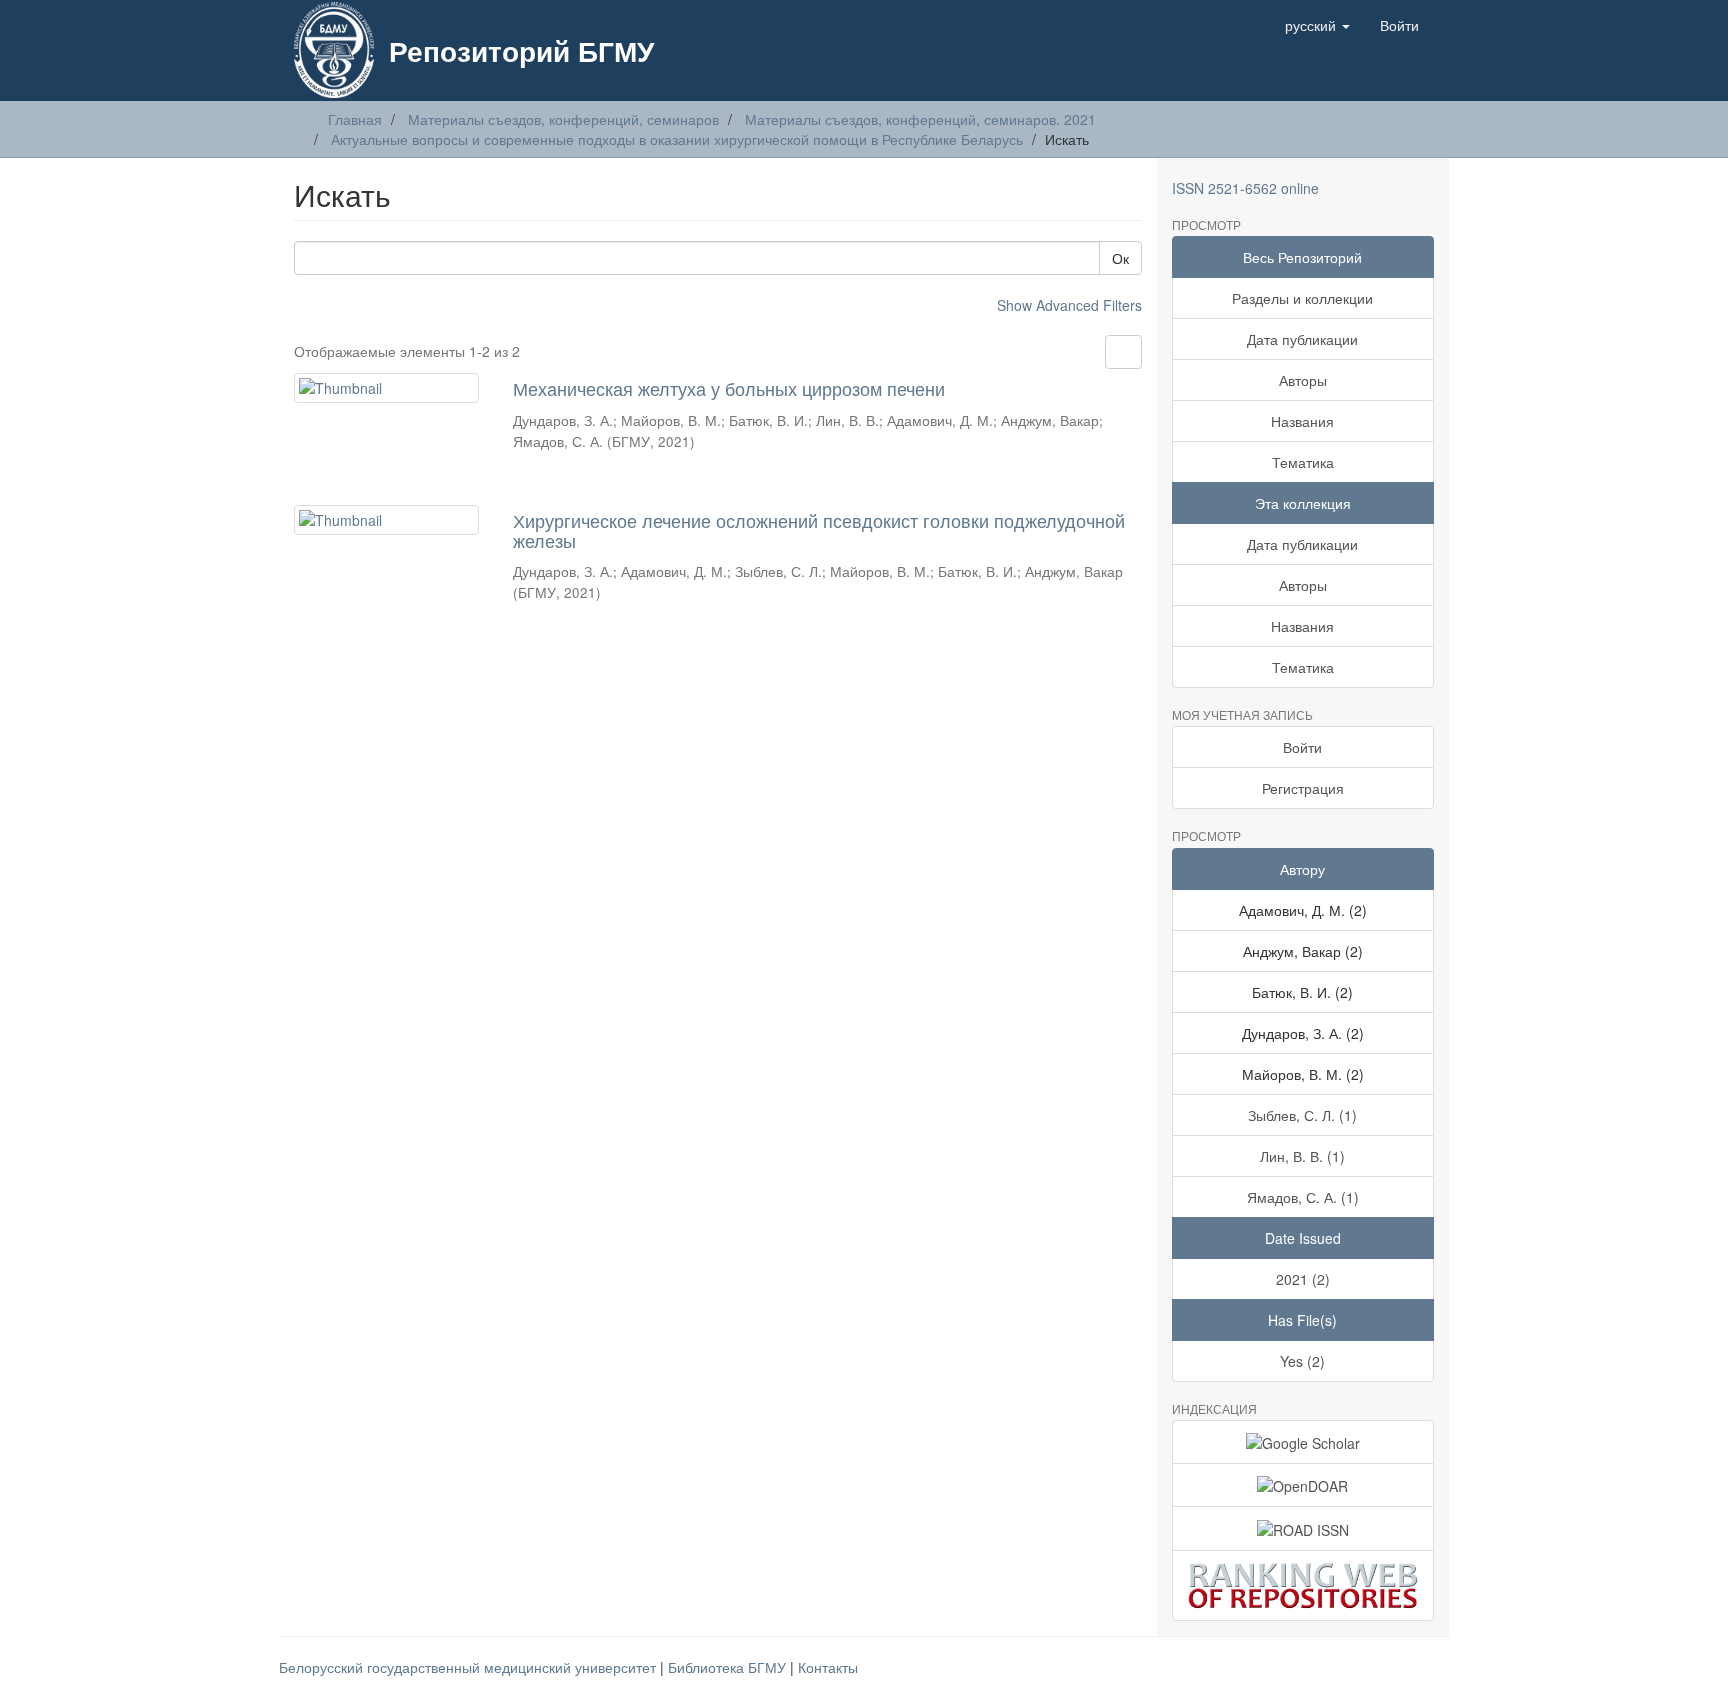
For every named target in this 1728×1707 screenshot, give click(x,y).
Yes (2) (1302, 1361)
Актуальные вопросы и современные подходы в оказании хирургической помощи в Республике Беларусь (677, 139)
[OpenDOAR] (1303, 1485)
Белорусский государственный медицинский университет (469, 1667)
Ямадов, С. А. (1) (1303, 1197)
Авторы (1303, 380)
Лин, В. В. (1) (1302, 1156)
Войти (1302, 747)
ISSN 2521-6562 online (1245, 188)
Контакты (828, 1667)
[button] (1317, 25)
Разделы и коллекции (1302, 298)
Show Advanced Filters (1069, 305)
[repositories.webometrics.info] (1303, 1585)
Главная (355, 119)
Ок (1120, 258)
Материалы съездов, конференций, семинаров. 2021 (920, 119)
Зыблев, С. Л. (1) (1302, 1115)
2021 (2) (1303, 1279)
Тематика (1303, 462)
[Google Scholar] (1303, 1442)
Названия (1302, 421)
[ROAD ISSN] (1303, 1528)
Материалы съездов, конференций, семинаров (563, 119)
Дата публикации (1302, 339)
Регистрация (1303, 788)
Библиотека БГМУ (729, 1667)
